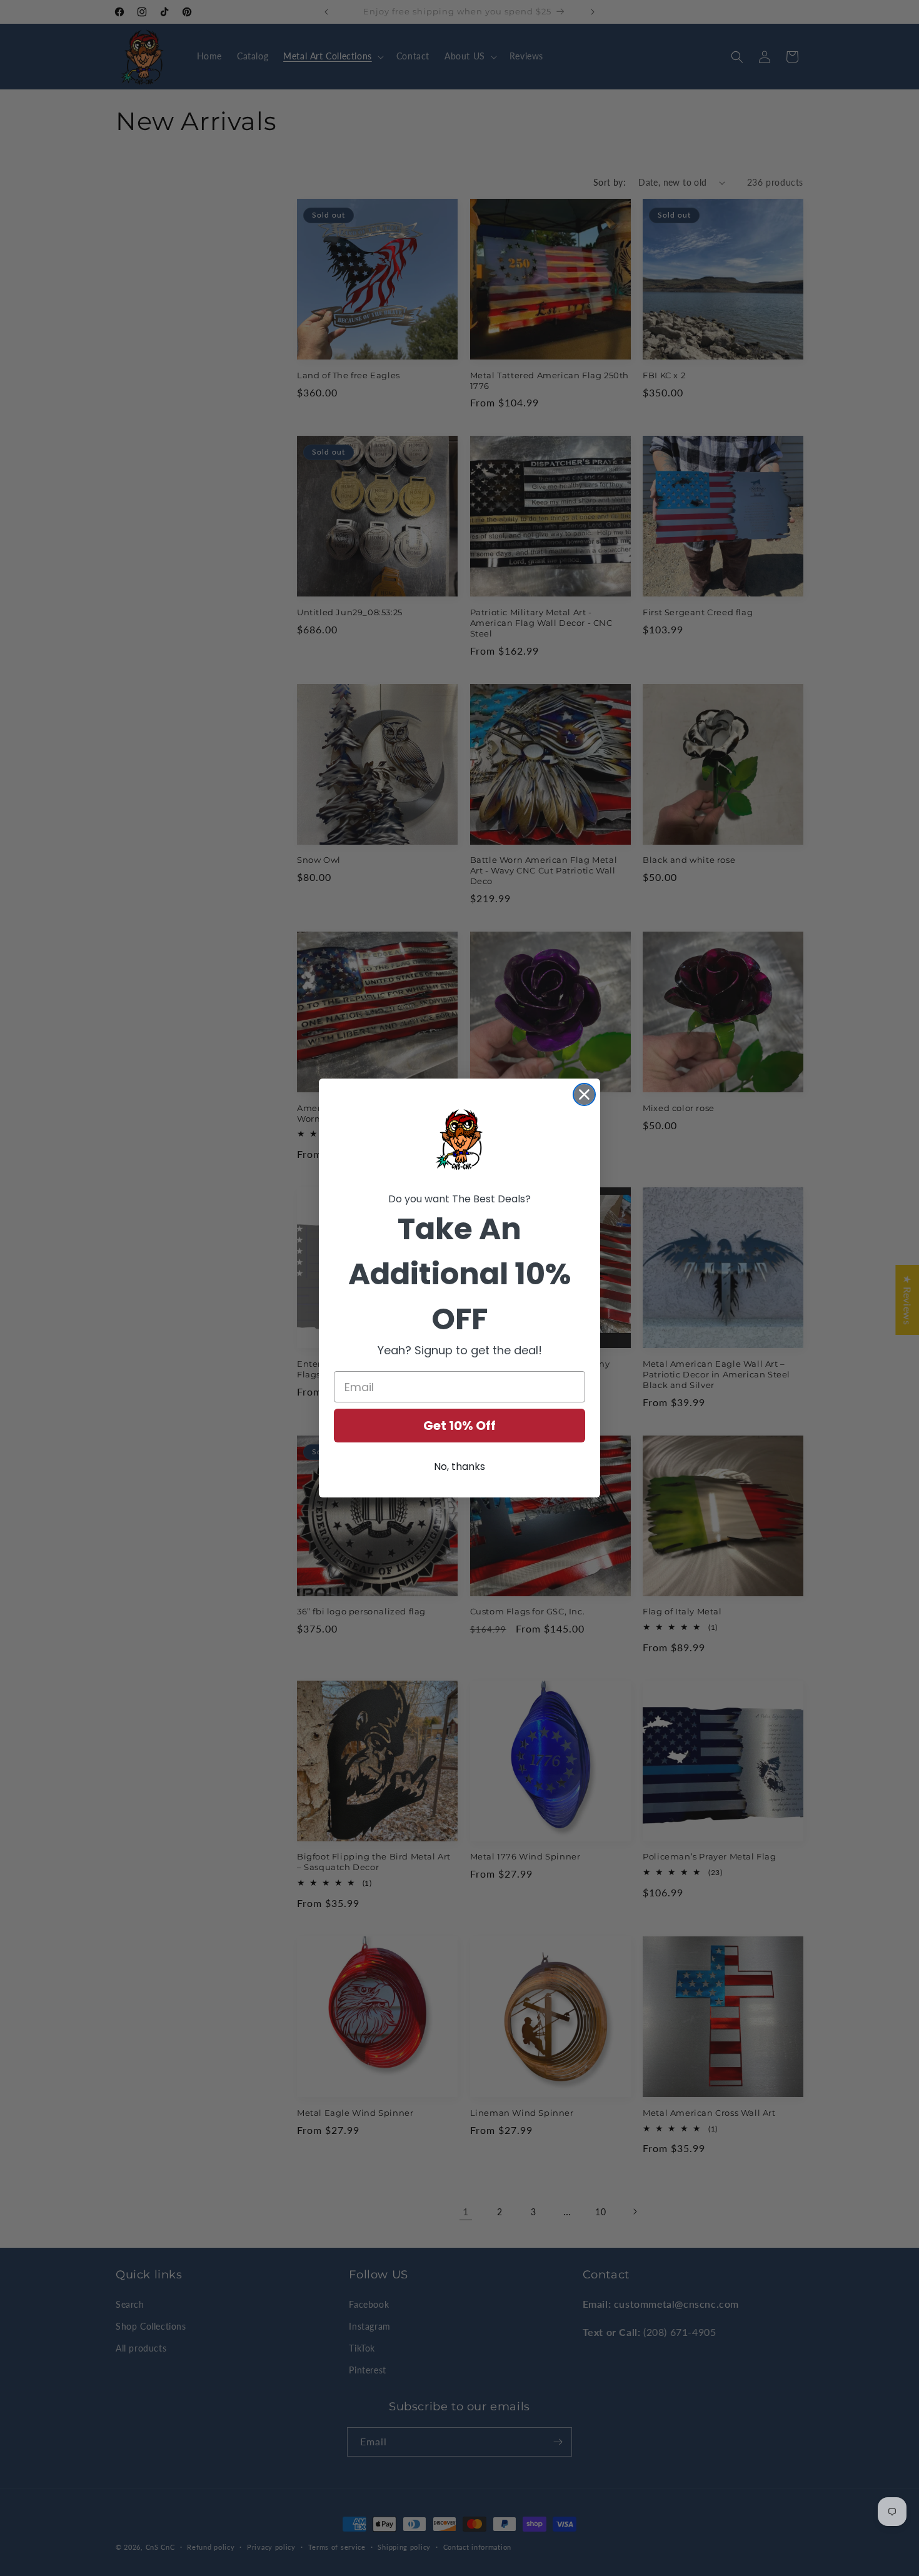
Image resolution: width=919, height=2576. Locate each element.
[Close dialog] (584, 1094)
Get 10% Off (459, 1426)
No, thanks (459, 1467)
